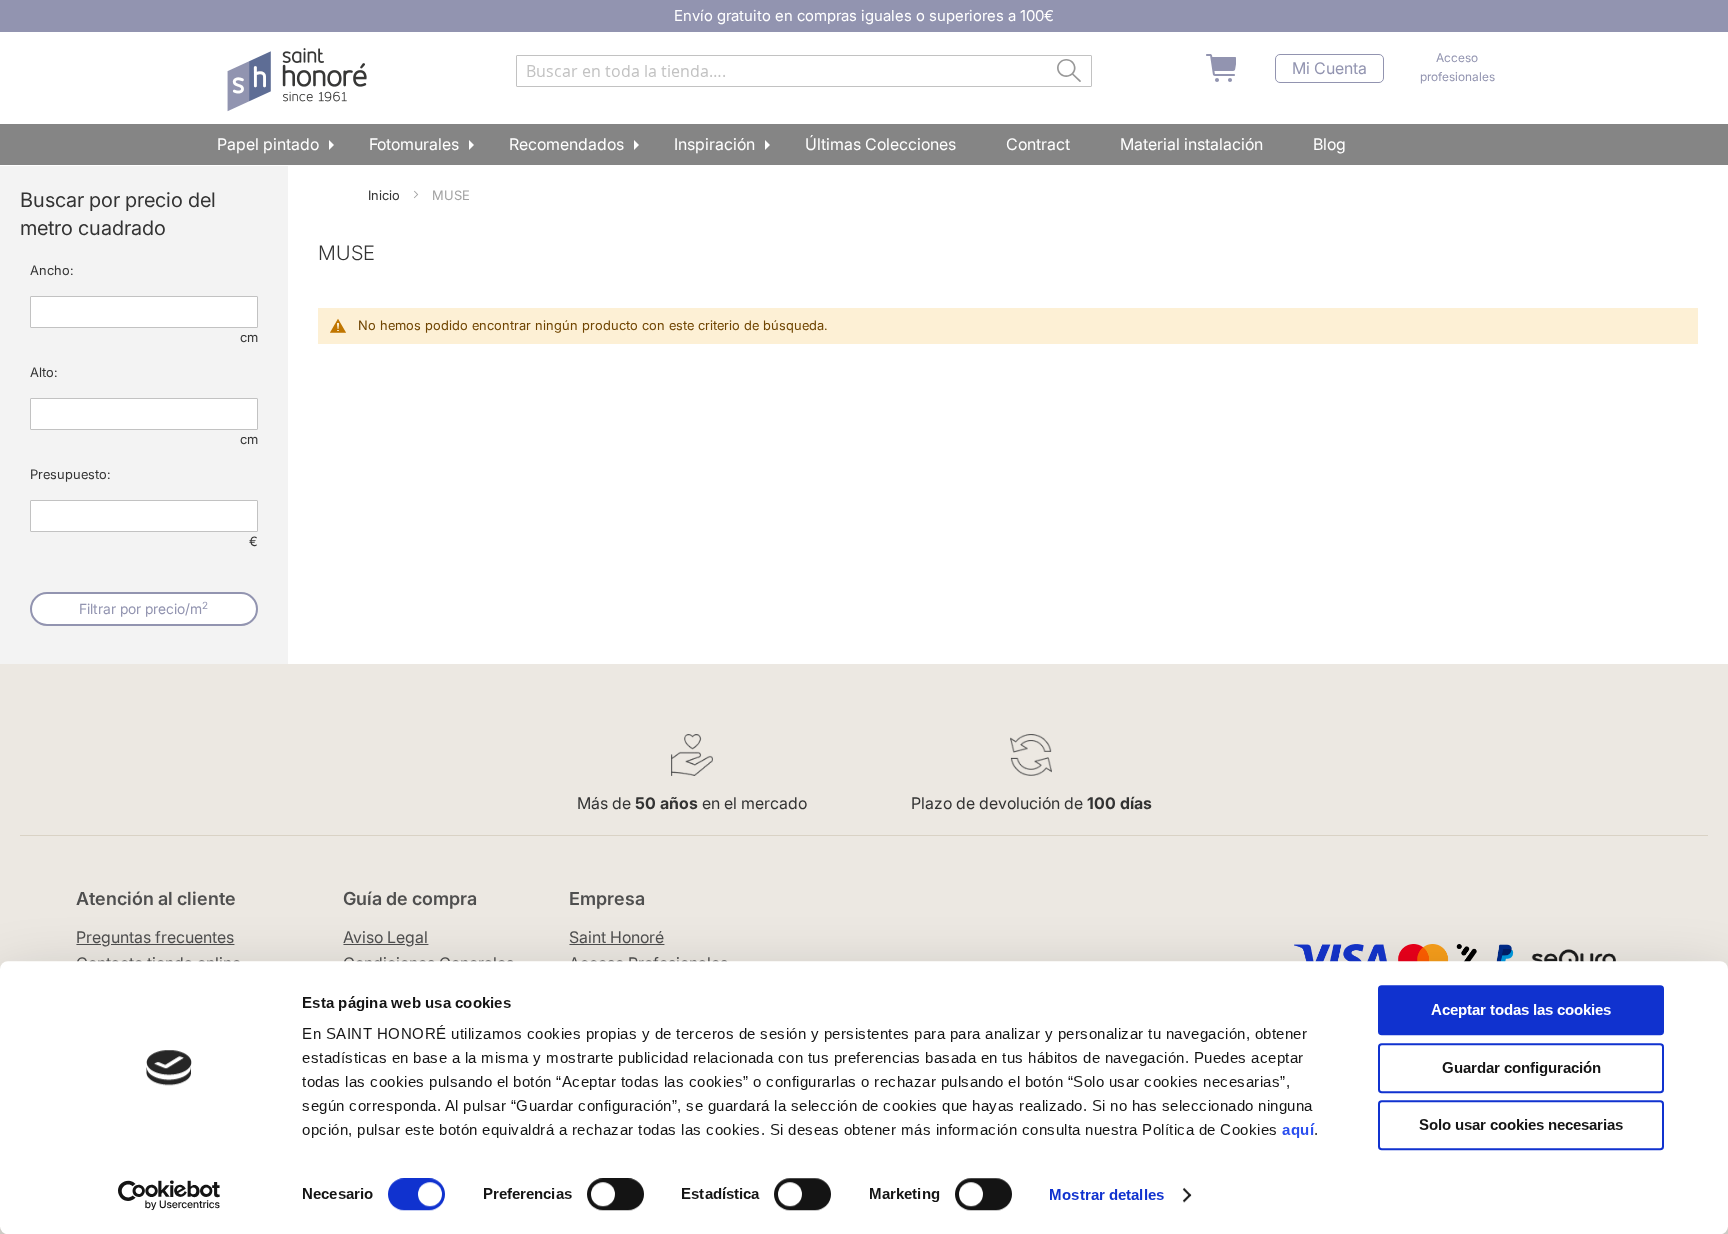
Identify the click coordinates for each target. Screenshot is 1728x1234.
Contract (1038, 144)
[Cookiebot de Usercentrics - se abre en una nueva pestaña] (169, 1195)
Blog (1329, 144)
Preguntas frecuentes (155, 937)
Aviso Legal (385, 937)
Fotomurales (414, 144)
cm (249, 337)
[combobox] (804, 71)
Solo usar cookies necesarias (1521, 1124)
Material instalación (1191, 144)
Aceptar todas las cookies (1521, 1009)
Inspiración (714, 144)
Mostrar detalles (1106, 1194)
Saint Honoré (616, 937)
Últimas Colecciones (880, 144)
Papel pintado (268, 144)
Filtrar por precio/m (143, 608)
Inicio (386, 195)
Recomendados (566, 144)
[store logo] (299, 80)
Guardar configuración (1521, 1067)
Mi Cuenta (1329, 68)
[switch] (615, 1196)
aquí (1298, 1129)
